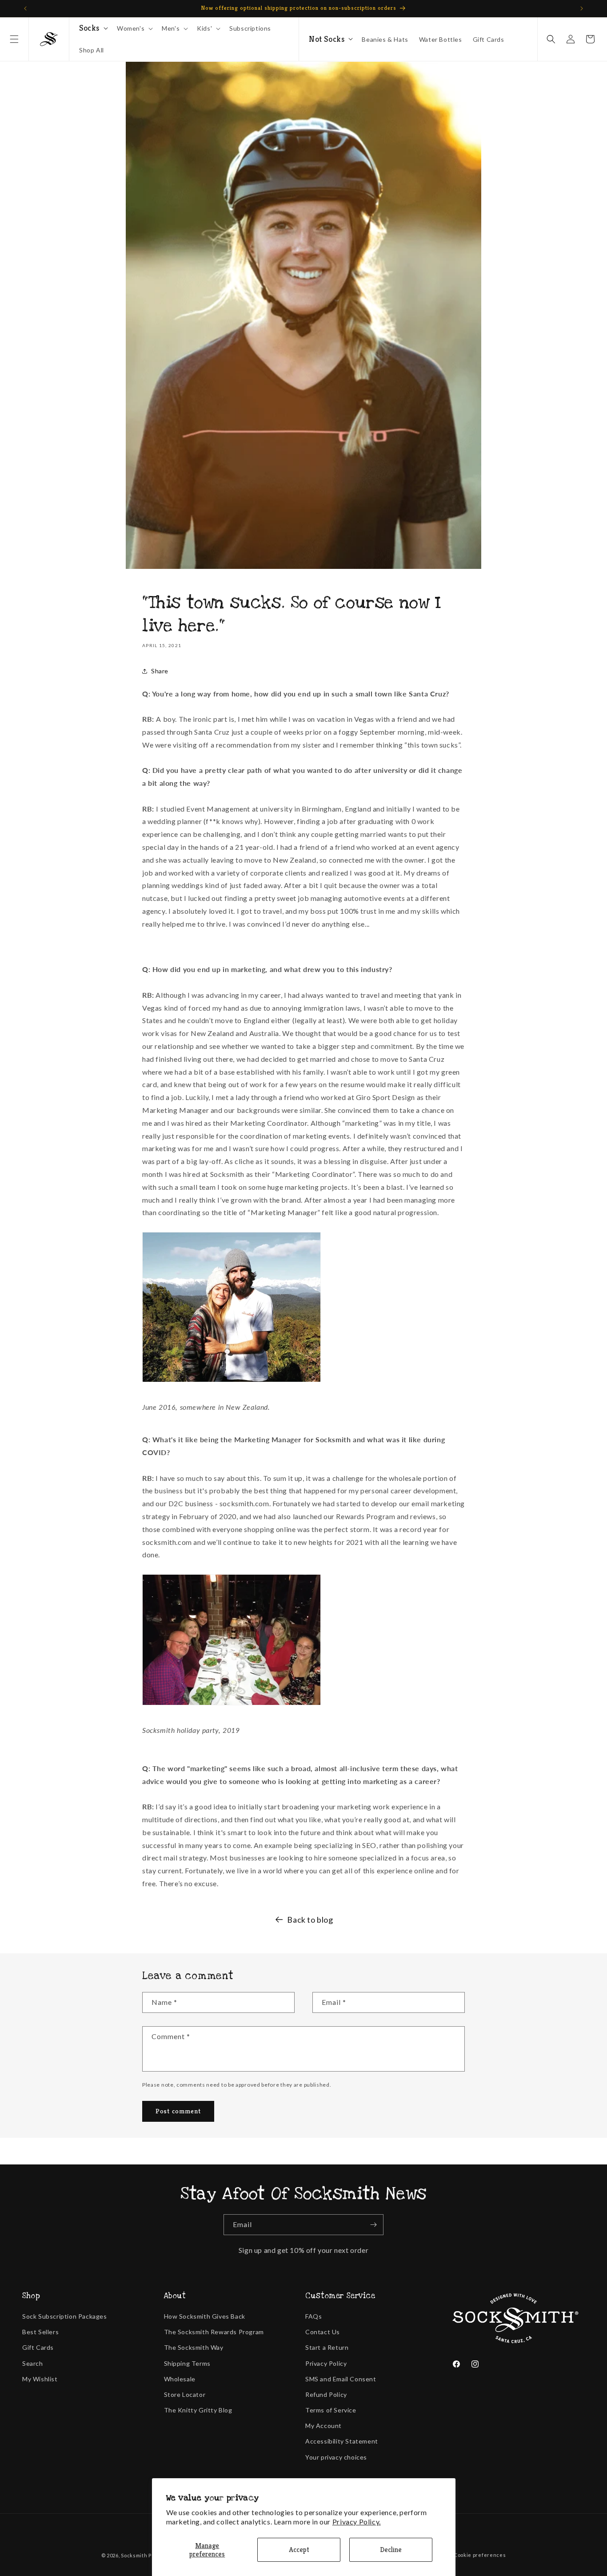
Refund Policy (326, 2394)
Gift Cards (38, 2347)
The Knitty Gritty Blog (198, 2410)
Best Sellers (40, 2332)
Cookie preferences (480, 2555)
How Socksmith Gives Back (205, 2316)
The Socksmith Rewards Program (214, 2332)
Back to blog (310, 1920)
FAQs (313, 2316)
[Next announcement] (582, 8)
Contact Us (323, 2332)
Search (33, 2363)
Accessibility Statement (342, 2441)
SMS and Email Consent (341, 2379)
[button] (14, 39)
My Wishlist (40, 2379)
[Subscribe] (373, 2225)
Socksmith (134, 2555)
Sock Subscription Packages (65, 2316)
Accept (299, 2550)
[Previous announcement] (25, 8)
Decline (391, 2550)
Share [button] (160, 671)
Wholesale (180, 2379)
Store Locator (185, 2394)
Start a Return (327, 2347)
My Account (323, 2426)
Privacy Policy (326, 2363)
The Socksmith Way (194, 2347)
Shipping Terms (187, 2363)
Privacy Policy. (357, 2522)
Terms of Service (331, 2410)
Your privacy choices (336, 2457)
